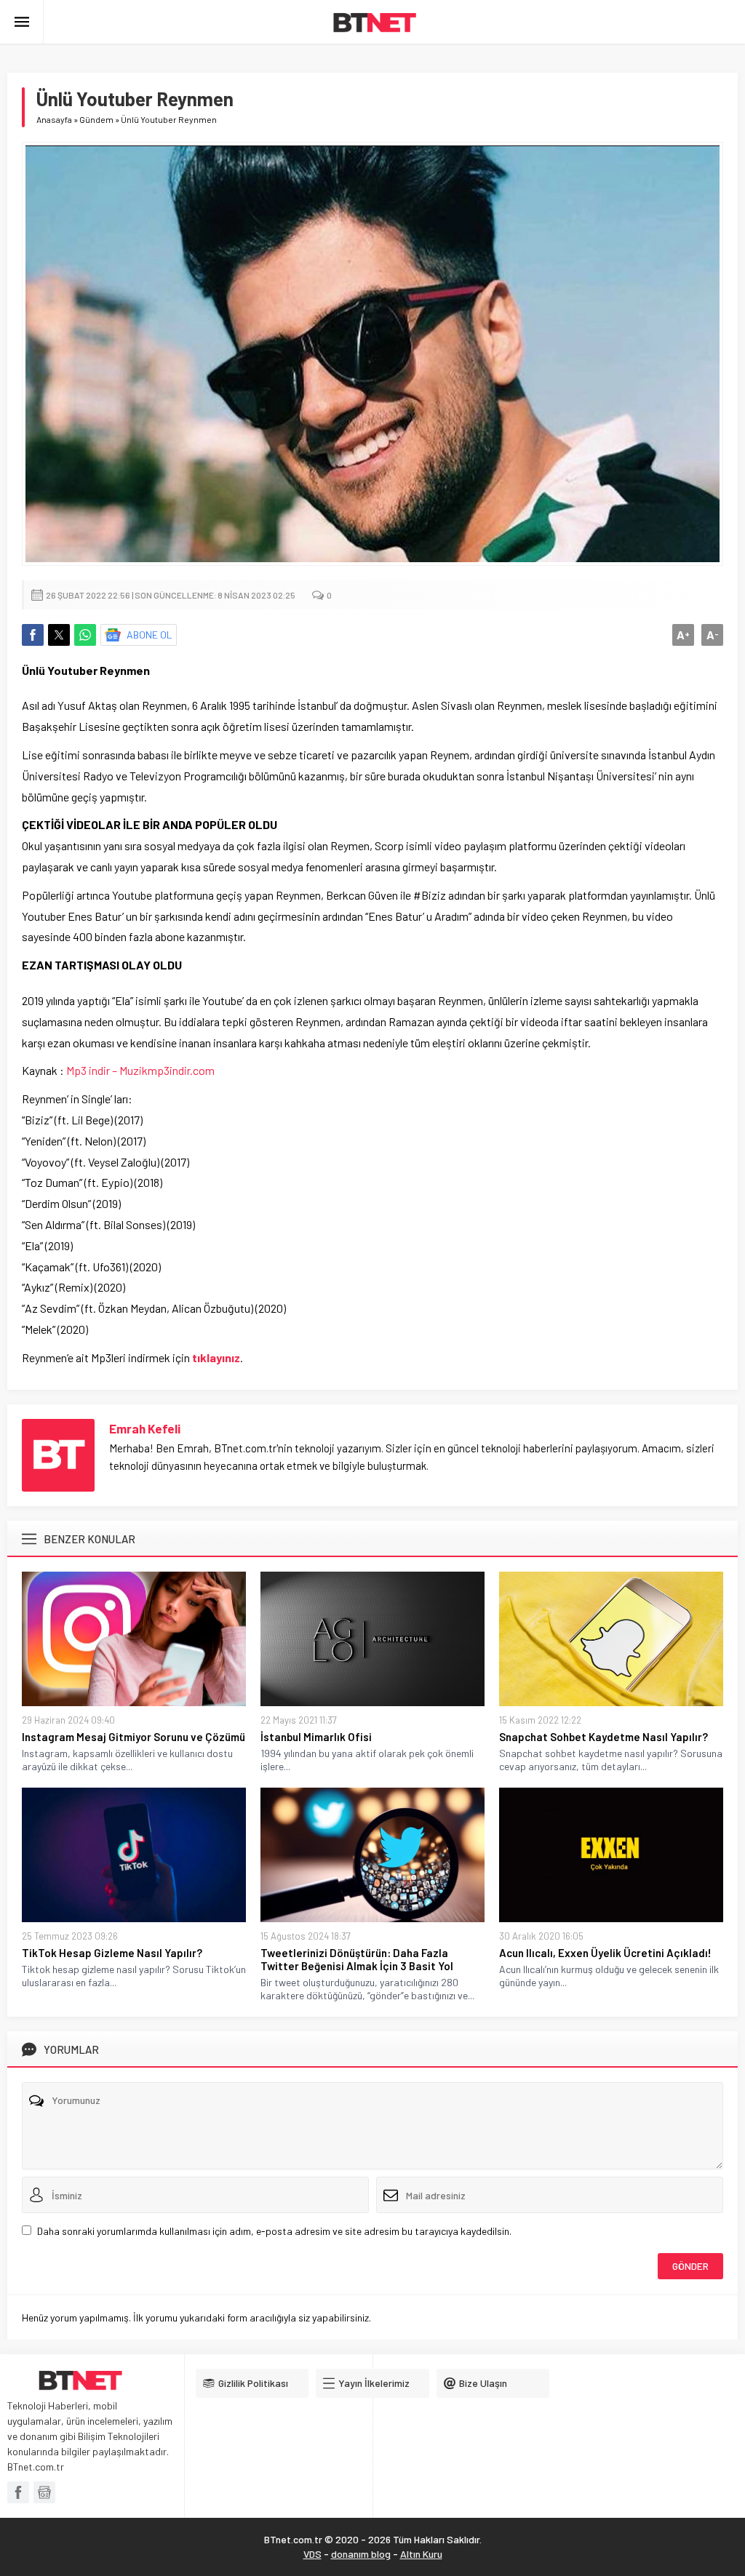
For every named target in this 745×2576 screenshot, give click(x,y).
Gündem (96, 119)
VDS (312, 2554)
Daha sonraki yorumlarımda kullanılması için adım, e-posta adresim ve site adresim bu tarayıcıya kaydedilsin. (274, 2231)
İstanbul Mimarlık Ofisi (316, 1737)
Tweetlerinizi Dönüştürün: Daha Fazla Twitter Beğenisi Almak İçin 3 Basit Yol (357, 1959)
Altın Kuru (421, 2554)
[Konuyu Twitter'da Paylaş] (59, 635)
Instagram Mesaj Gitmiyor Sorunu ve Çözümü (134, 1737)
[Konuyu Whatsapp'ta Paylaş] (85, 635)
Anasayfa (54, 119)
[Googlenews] (44, 2492)
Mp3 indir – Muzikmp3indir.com (140, 1070)
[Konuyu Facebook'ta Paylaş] (33, 635)
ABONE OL (150, 635)
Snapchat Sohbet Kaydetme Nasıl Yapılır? (603, 1737)
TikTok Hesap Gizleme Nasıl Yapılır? (112, 1953)
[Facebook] (18, 2492)
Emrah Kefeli (145, 1428)
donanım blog (361, 2554)
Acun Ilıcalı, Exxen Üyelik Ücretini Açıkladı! (605, 1953)
